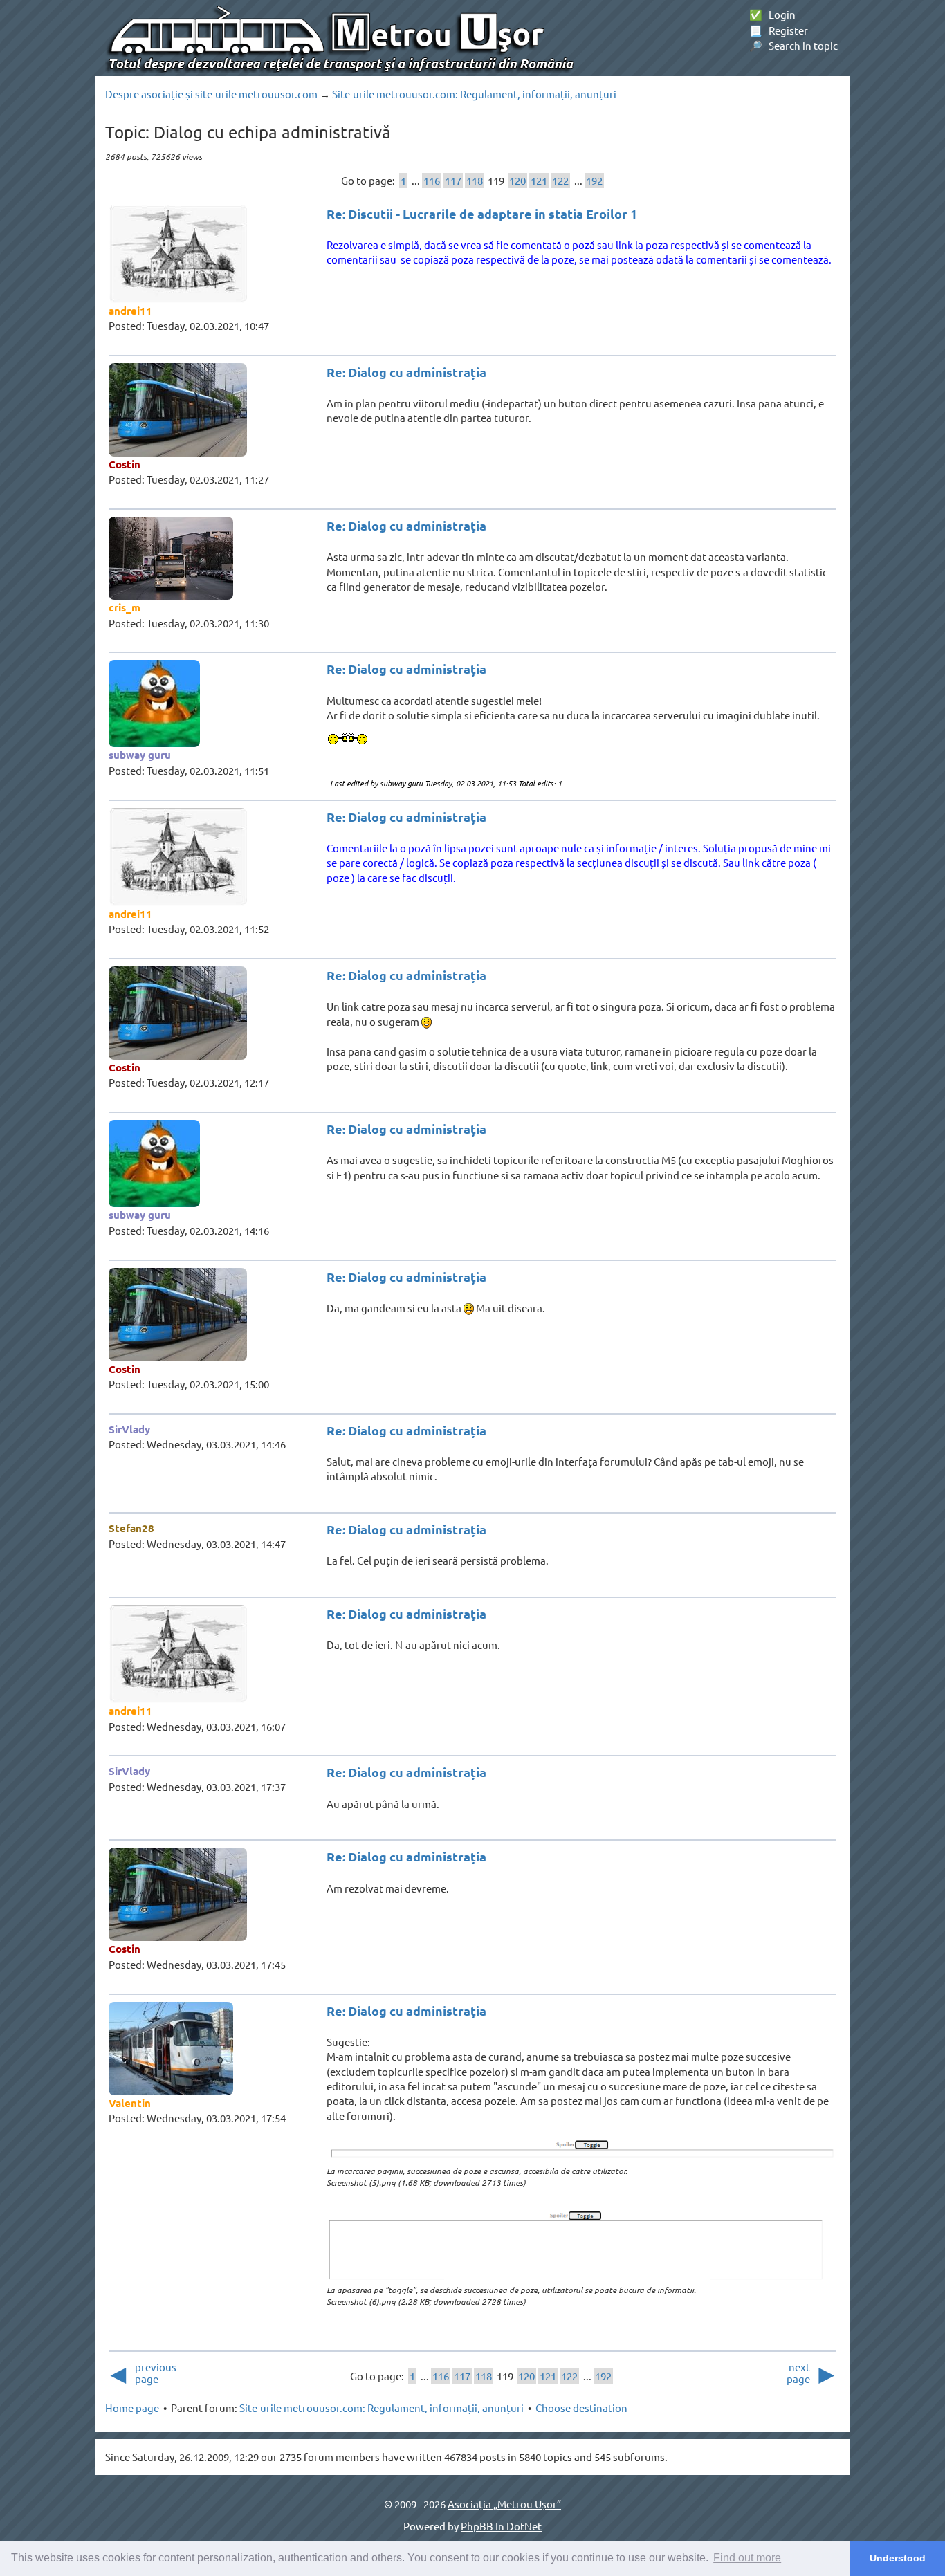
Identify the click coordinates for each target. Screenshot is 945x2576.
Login (772, 14)
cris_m (125, 607)
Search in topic (793, 45)
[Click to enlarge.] (582, 2151)
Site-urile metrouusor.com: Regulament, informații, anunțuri (474, 94)
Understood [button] (898, 2558)
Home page (132, 2408)
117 (453, 180)
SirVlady (129, 1429)
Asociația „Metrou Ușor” (504, 2504)
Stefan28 (131, 1528)
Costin (125, 464)
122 (560, 180)
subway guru (140, 755)
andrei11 (130, 311)
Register (779, 30)
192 (594, 180)
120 (517, 180)
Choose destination (581, 2408)
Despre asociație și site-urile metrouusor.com (211, 94)
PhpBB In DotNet (501, 2526)
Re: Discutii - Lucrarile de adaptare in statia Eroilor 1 (482, 213)
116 (432, 180)
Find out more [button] (747, 2558)
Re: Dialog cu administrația (406, 372)
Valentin (130, 2103)
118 (475, 180)
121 (539, 180)
